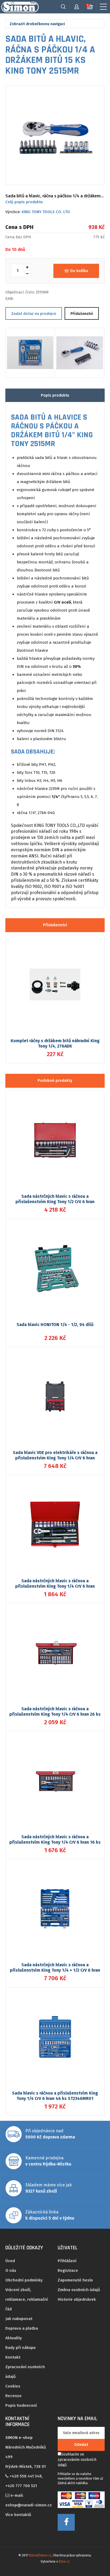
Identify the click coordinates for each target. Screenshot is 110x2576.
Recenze (13, 2396)
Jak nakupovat (19, 2319)
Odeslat (81, 2445)
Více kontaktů (18, 2515)
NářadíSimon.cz (40, 2555)
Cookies (13, 2386)
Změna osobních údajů (79, 2290)
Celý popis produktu (24, 202)
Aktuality (14, 2338)
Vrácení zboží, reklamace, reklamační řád (27, 2299)
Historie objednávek (77, 2299)
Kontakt (13, 2357)
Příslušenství (82, 314)
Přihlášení (67, 2261)
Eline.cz (64, 2562)
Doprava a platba (22, 2328)
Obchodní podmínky (24, 2280)
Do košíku (79, 271)
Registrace (68, 2270)
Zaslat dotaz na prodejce (34, 314)
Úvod (10, 2261)
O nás (11, 2270)
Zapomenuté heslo (75, 2280)
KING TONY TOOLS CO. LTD (46, 212)
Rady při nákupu (20, 2348)
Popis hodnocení (21, 2405)
